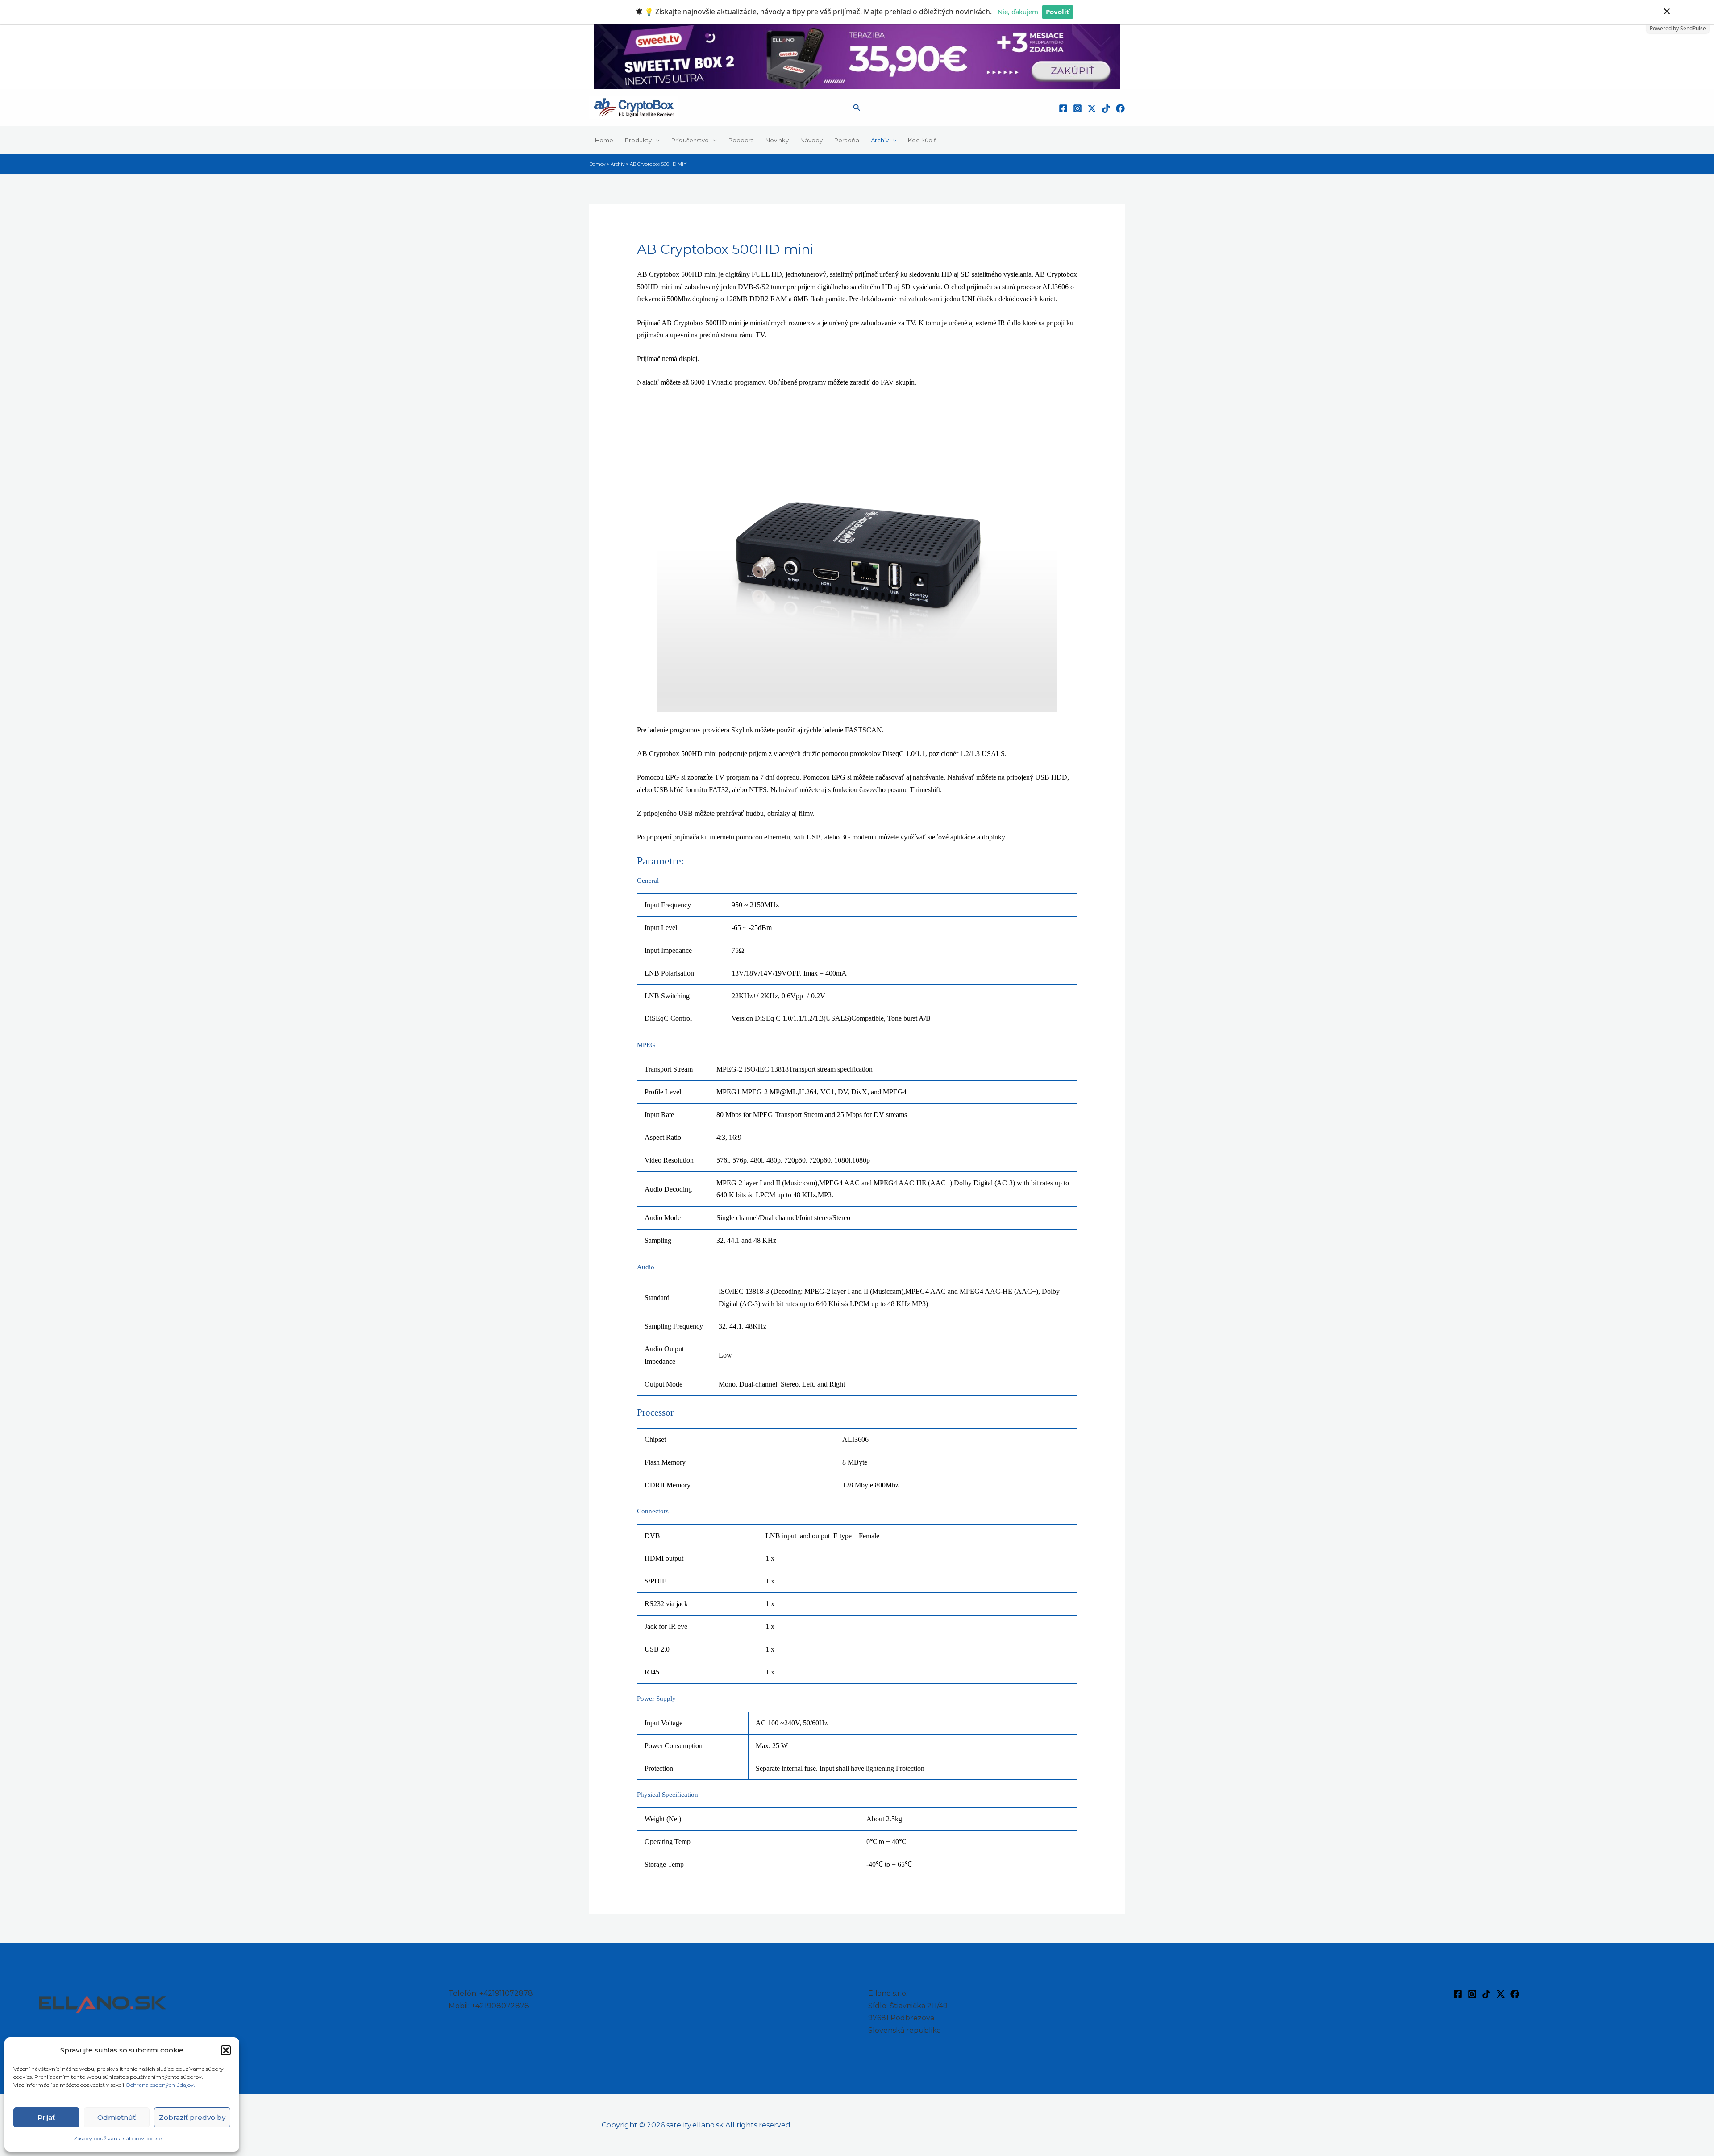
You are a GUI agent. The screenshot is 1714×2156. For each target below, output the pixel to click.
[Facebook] (1063, 108)
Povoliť (1058, 12)
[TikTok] (1106, 108)
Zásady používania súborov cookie (118, 2138)
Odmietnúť (116, 2117)
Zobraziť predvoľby (192, 2117)
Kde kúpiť (922, 140)
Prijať (46, 2117)
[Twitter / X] (1092, 108)
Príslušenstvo (690, 140)
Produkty (638, 140)
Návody (811, 140)
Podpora (741, 140)
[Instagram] (1077, 108)
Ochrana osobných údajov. (161, 2085)
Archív (880, 140)
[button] (226, 2050)
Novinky (777, 140)
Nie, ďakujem (1018, 12)
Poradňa (847, 140)
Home (604, 140)
